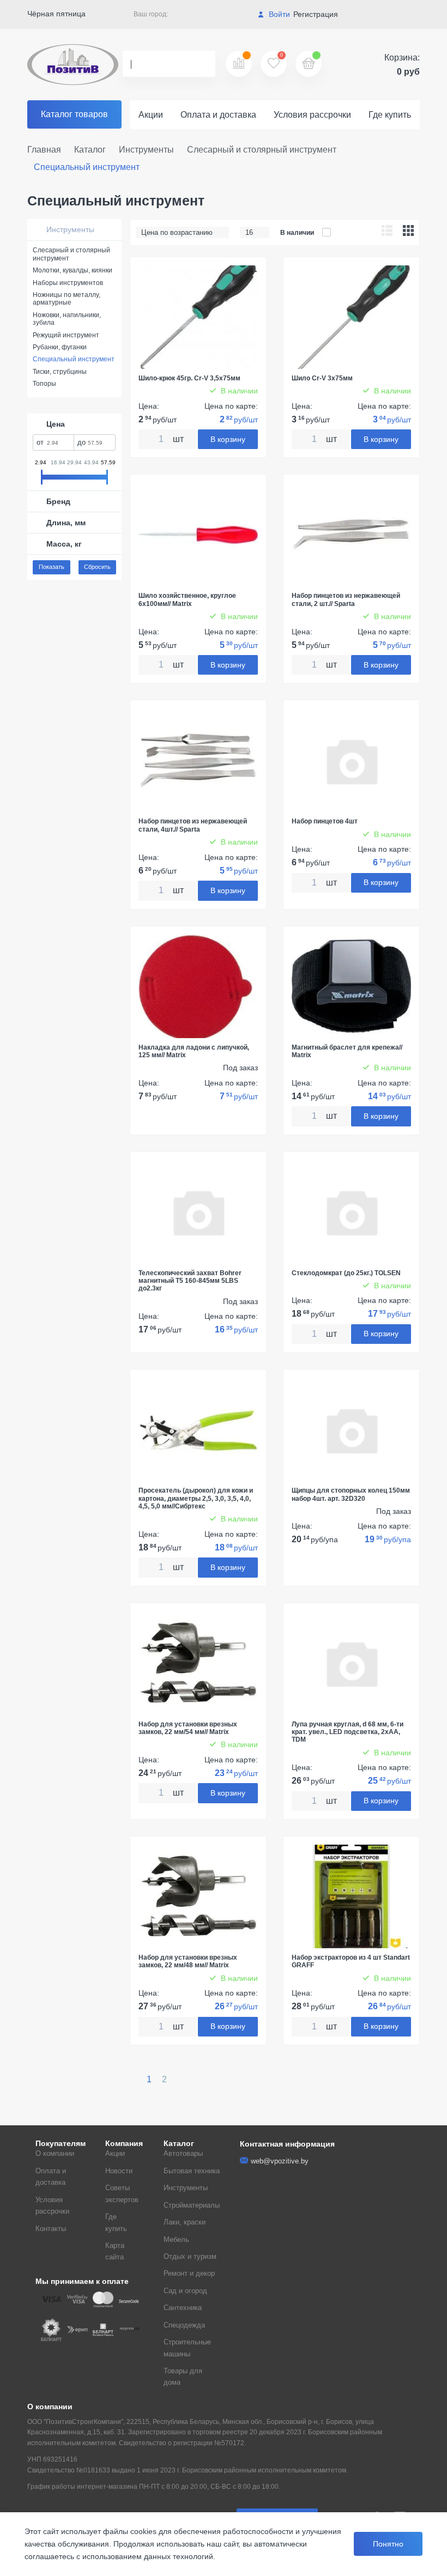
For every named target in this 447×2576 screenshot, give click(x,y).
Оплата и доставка (218, 115)
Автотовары (183, 2153)
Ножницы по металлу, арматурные (67, 299)
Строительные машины (187, 2348)
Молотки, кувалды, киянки (73, 270)
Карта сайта (115, 2251)
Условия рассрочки (312, 115)
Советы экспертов (122, 2193)
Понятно (388, 2544)
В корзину (228, 439)
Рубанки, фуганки (60, 347)
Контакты (51, 2229)
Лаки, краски (185, 2222)
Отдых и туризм (190, 2256)
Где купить (390, 115)
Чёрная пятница (56, 14)
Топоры (44, 384)
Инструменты (69, 229)
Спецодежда (184, 2325)
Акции (151, 115)
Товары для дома (183, 2377)
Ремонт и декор (189, 2273)
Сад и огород (185, 2291)
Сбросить (97, 567)
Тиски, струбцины (60, 372)
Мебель (176, 2239)
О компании (55, 2153)
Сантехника (183, 2308)
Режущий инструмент (66, 335)
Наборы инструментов (68, 283)
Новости (119, 2171)
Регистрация (316, 14)
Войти (278, 14)
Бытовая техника (192, 2171)
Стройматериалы (192, 2205)
